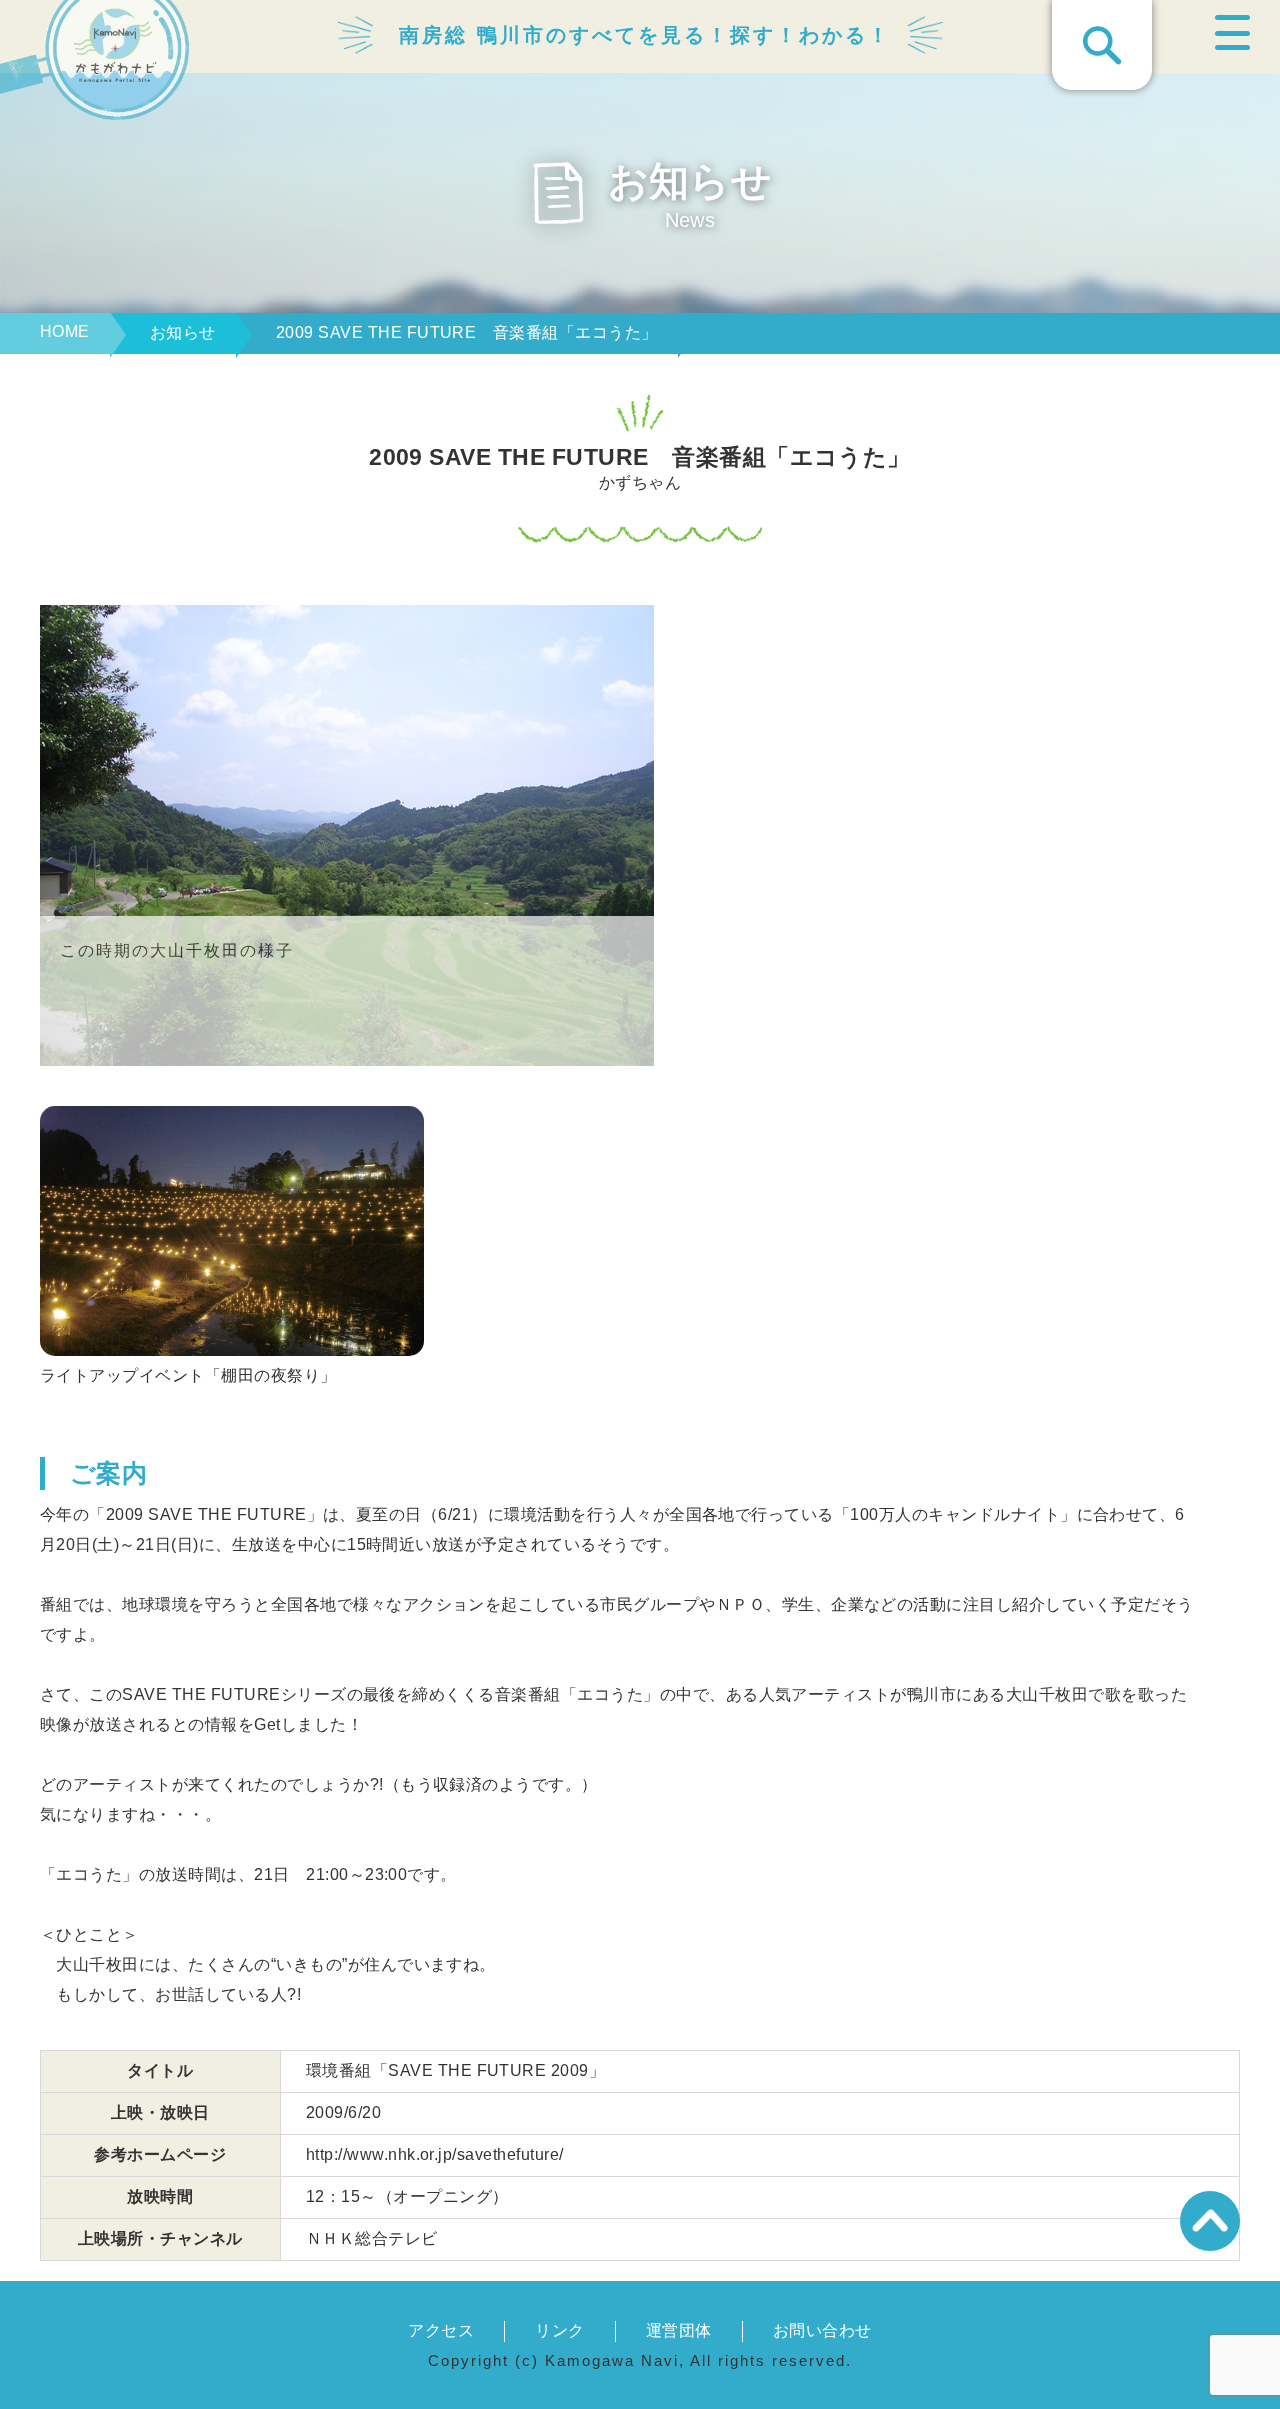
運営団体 (679, 2330)
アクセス (441, 2330)
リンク (559, 2330)
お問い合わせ (822, 2330)
